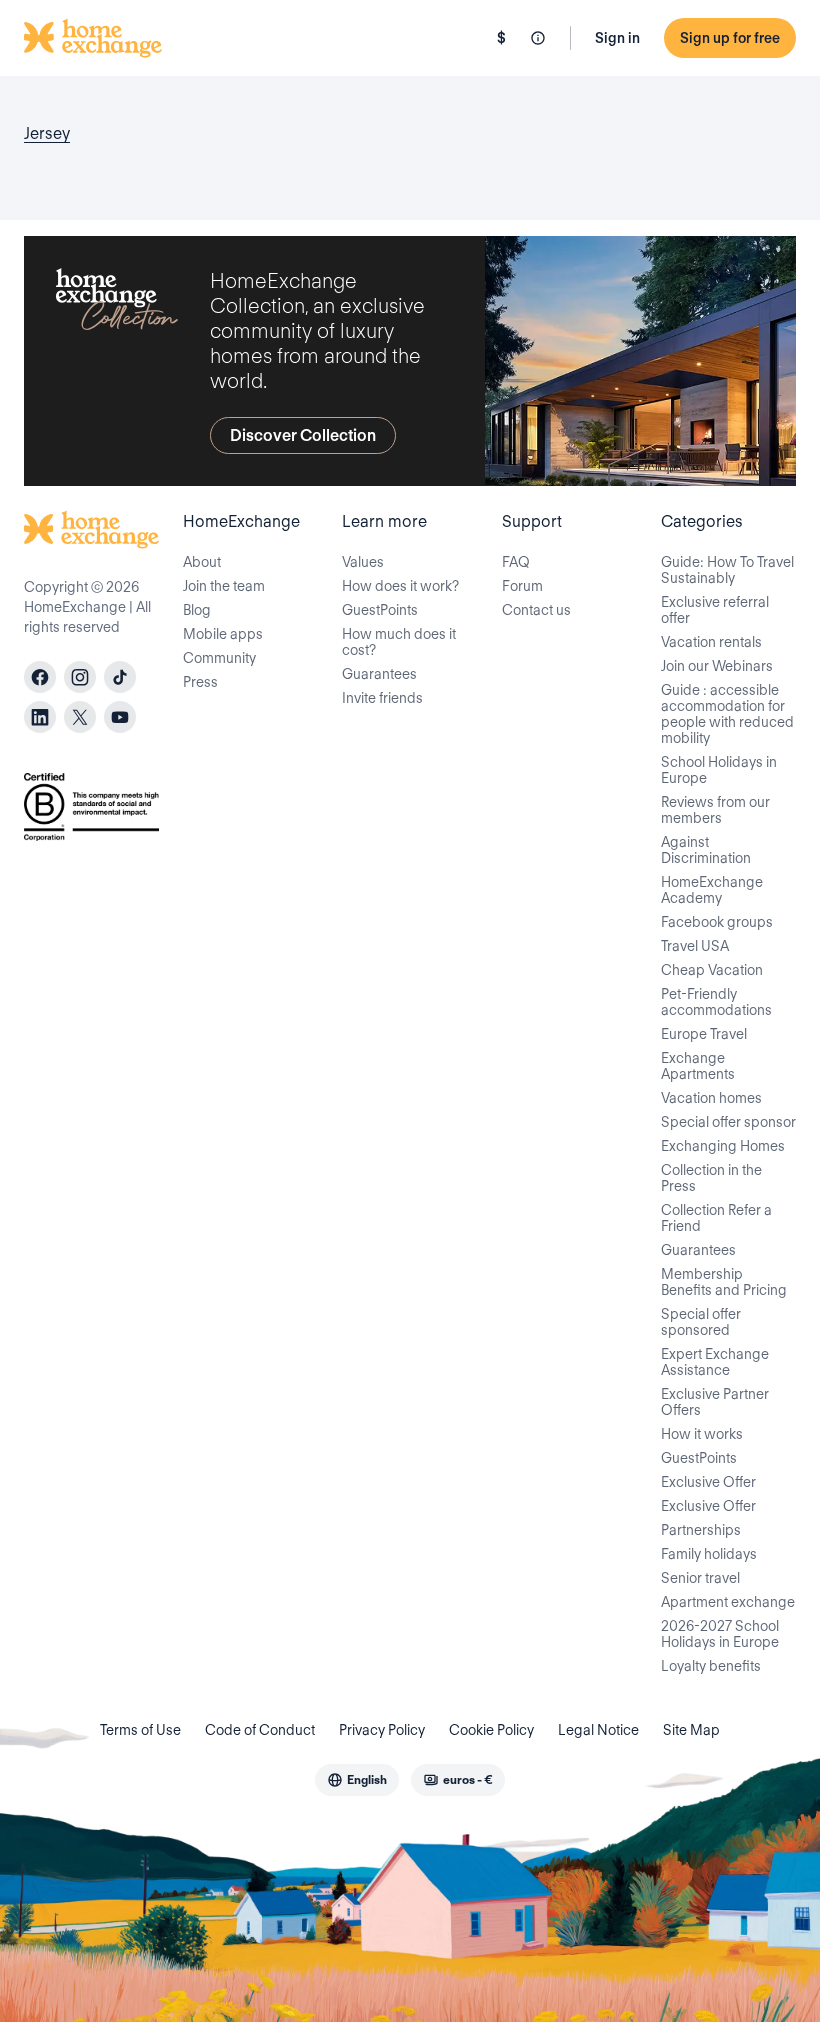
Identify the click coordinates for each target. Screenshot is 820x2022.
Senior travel (700, 1578)
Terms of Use (140, 1730)
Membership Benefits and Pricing (724, 1282)
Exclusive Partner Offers (715, 1402)
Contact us (536, 610)
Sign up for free (730, 38)
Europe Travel (704, 1034)
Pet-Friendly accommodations (716, 1002)
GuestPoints (380, 610)
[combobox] (357, 1780)
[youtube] (120, 717)
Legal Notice (598, 1730)
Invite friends (382, 698)
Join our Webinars (717, 666)
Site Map (691, 1730)
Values (363, 562)
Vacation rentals (711, 642)
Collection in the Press (711, 1178)
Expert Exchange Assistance (715, 1362)
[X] (80, 717)
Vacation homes (711, 1098)
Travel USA (695, 946)
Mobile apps (223, 634)
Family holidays (709, 1554)
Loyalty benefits (711, 1666)
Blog (197, 610)
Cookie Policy (491, 1730)
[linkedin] (40, 717)
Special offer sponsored (701, 1322)
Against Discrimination (706, 850)
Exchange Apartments (698, 1066)
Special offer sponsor (728, 1122)
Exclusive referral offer (715, 610)
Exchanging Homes (723, 1146)
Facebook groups (717, 922)
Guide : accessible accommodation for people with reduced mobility (727, 714)
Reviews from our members (715, 810)
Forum (522, 586)
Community (219, 658)
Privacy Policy (382, 1730)
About (202, 562)
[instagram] (80, 677)
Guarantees (379, 674)
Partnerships (701, 1530)
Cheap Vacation (712, 970)
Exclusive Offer (708, 1482)
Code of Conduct (260, 1730)
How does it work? (400, 586)
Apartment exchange (728, 1602)
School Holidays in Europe (719, 770)
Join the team (224, 586)
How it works (702, 1434)
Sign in (617, 38)
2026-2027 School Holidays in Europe (720, 1634)
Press (200, 682)
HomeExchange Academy (712, 890)
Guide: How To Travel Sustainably (727, 570)
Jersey (47, 133)
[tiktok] (120, 677)
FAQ (516, 562)
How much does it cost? (399, 642)
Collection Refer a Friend (716, 1218)
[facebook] (40, 677)
